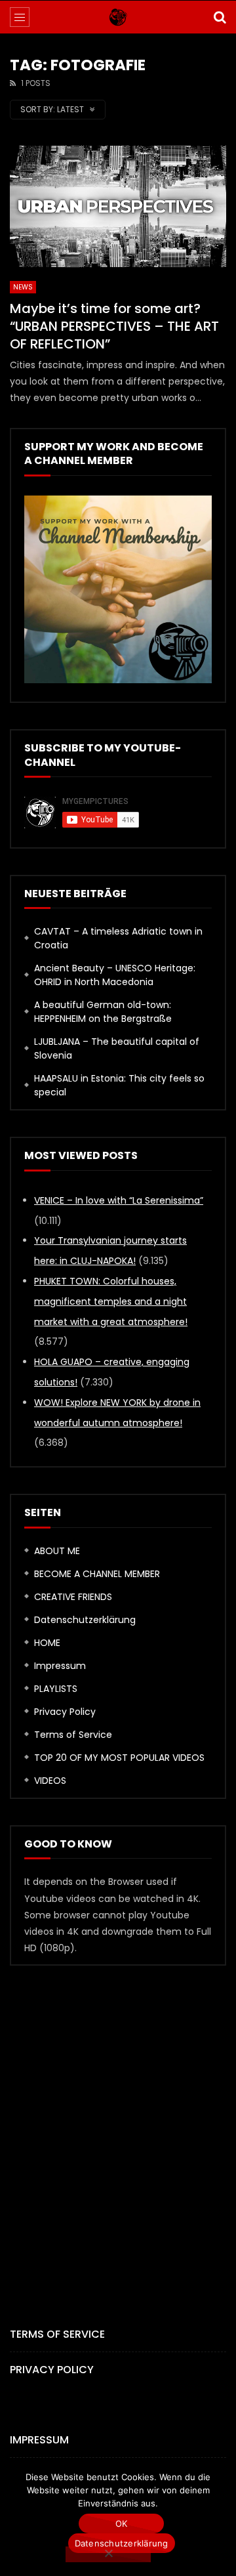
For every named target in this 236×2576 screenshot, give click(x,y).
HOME (47, 1643)
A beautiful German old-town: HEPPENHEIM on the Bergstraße (103, 1012)
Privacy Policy (65, 1712)
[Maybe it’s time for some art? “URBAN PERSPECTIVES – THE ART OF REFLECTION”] (118, 207)
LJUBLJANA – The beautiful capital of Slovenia (117, 1048)
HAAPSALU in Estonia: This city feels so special (119, 1085)
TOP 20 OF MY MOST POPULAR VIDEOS (119, 1758)
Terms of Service (73, 1735)
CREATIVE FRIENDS (73, 1597)
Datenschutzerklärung (85, 1620)
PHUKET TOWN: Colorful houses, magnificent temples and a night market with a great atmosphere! (111, 1301)
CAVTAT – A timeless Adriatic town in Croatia (118, 938)
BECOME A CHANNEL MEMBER (97, 1574)
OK (122, 2523)
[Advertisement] (118, 2124)
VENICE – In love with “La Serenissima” (119, 1200)
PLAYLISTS (56, 1689)
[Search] (220, 17)
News (23, 287)
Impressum (60, 1666)
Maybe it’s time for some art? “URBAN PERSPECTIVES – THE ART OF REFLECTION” (114, 326)
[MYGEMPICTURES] (118, 17)
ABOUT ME (57, 1551)
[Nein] (108, 2554)
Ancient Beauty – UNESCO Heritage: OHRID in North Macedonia (115, 975)
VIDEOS (50, 1781)
